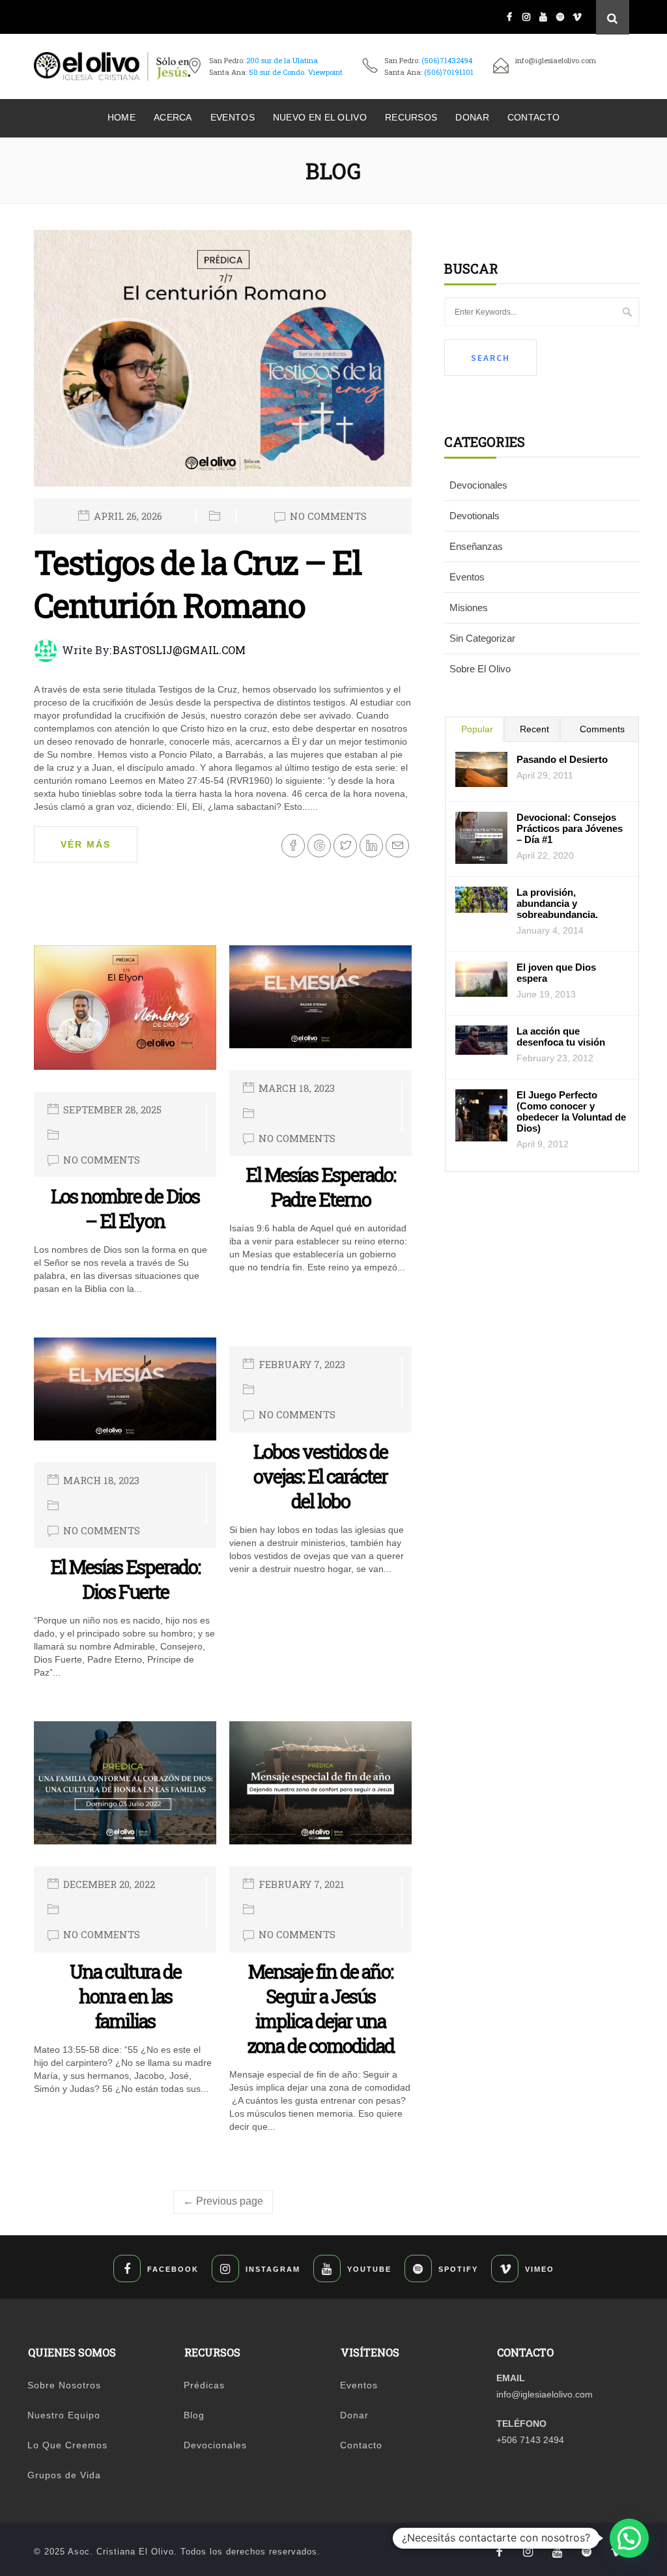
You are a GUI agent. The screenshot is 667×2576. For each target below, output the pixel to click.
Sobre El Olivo (480, 669)
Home (121, 117)
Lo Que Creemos (67, 2445)
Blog (194, 2415)
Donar (472, 117)
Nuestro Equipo (64, 2415)
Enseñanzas (476, 546)
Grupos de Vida (64, 2475)
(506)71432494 (447, 60)
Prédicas (204, 2385)
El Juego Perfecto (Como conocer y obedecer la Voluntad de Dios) (571, 1111)
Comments (602, 729)
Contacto (533, 117)
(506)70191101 (449, 72)
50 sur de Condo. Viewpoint (296, 72)
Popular (477, 729)
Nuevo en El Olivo (320, 117)
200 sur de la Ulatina (282, 60)
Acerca (173, 117)
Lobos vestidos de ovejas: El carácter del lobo (320, 1476)
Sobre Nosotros (64, 2385)
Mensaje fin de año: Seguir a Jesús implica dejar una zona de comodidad (321, 2009)
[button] (629, 2538)
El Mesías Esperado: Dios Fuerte (125, 1579)
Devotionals (475, 516)
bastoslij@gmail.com (179, 650)
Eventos (233, 117)
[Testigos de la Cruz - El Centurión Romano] (223, 364)
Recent (534, 729)
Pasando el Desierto (562, 759)
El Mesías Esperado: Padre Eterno (320, 1187)
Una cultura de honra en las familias (125, 1996)
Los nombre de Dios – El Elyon (125, 1209)
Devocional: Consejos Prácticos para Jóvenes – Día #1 (570, 828)
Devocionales (478, 485)
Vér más (86, 844)
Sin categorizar (482, 638)
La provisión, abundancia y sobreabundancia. (557, 903)
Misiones (469, 608)
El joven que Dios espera (556, 973)
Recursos (411, 117)
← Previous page (223, 2201)
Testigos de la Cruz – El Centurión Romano (198, 584)
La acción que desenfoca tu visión (561, 1037)
